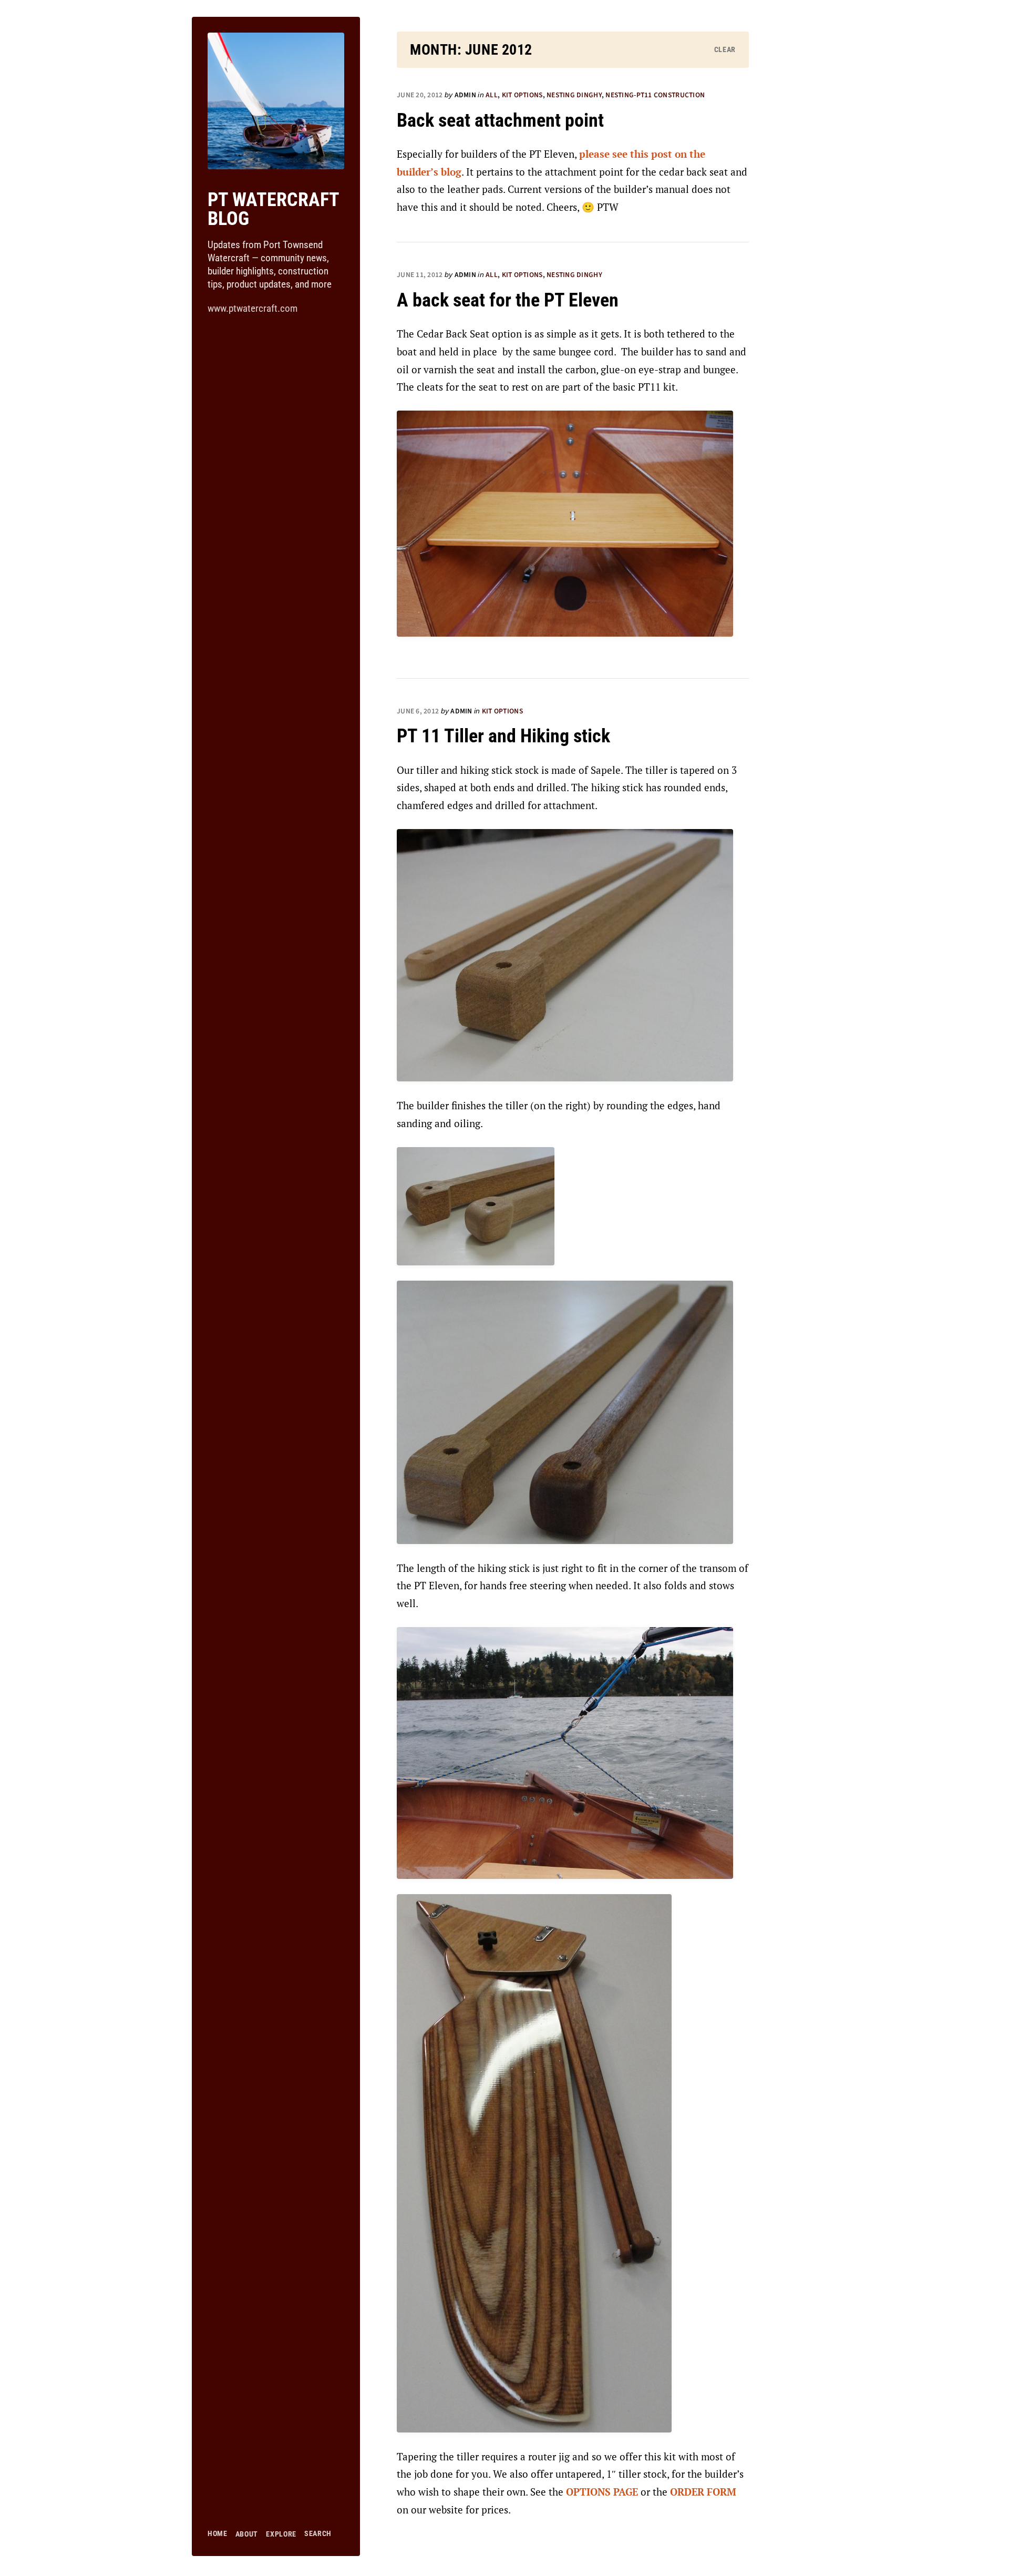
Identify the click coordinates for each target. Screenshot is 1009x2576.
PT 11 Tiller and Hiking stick (503, 736)
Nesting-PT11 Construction (655, 95)
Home (218, 2533)
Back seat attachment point (500, 120)
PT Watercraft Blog (273, 209)
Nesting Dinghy (574, 95)
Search (318, 2533)
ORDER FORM (703, 2492)
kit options (522, 95)
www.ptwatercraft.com (253, 308)
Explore (281, 2534)
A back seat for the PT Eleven (508, 300)
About (247, 2534)
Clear (725, 49)
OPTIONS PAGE (602, 2492)
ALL (492, 95)
